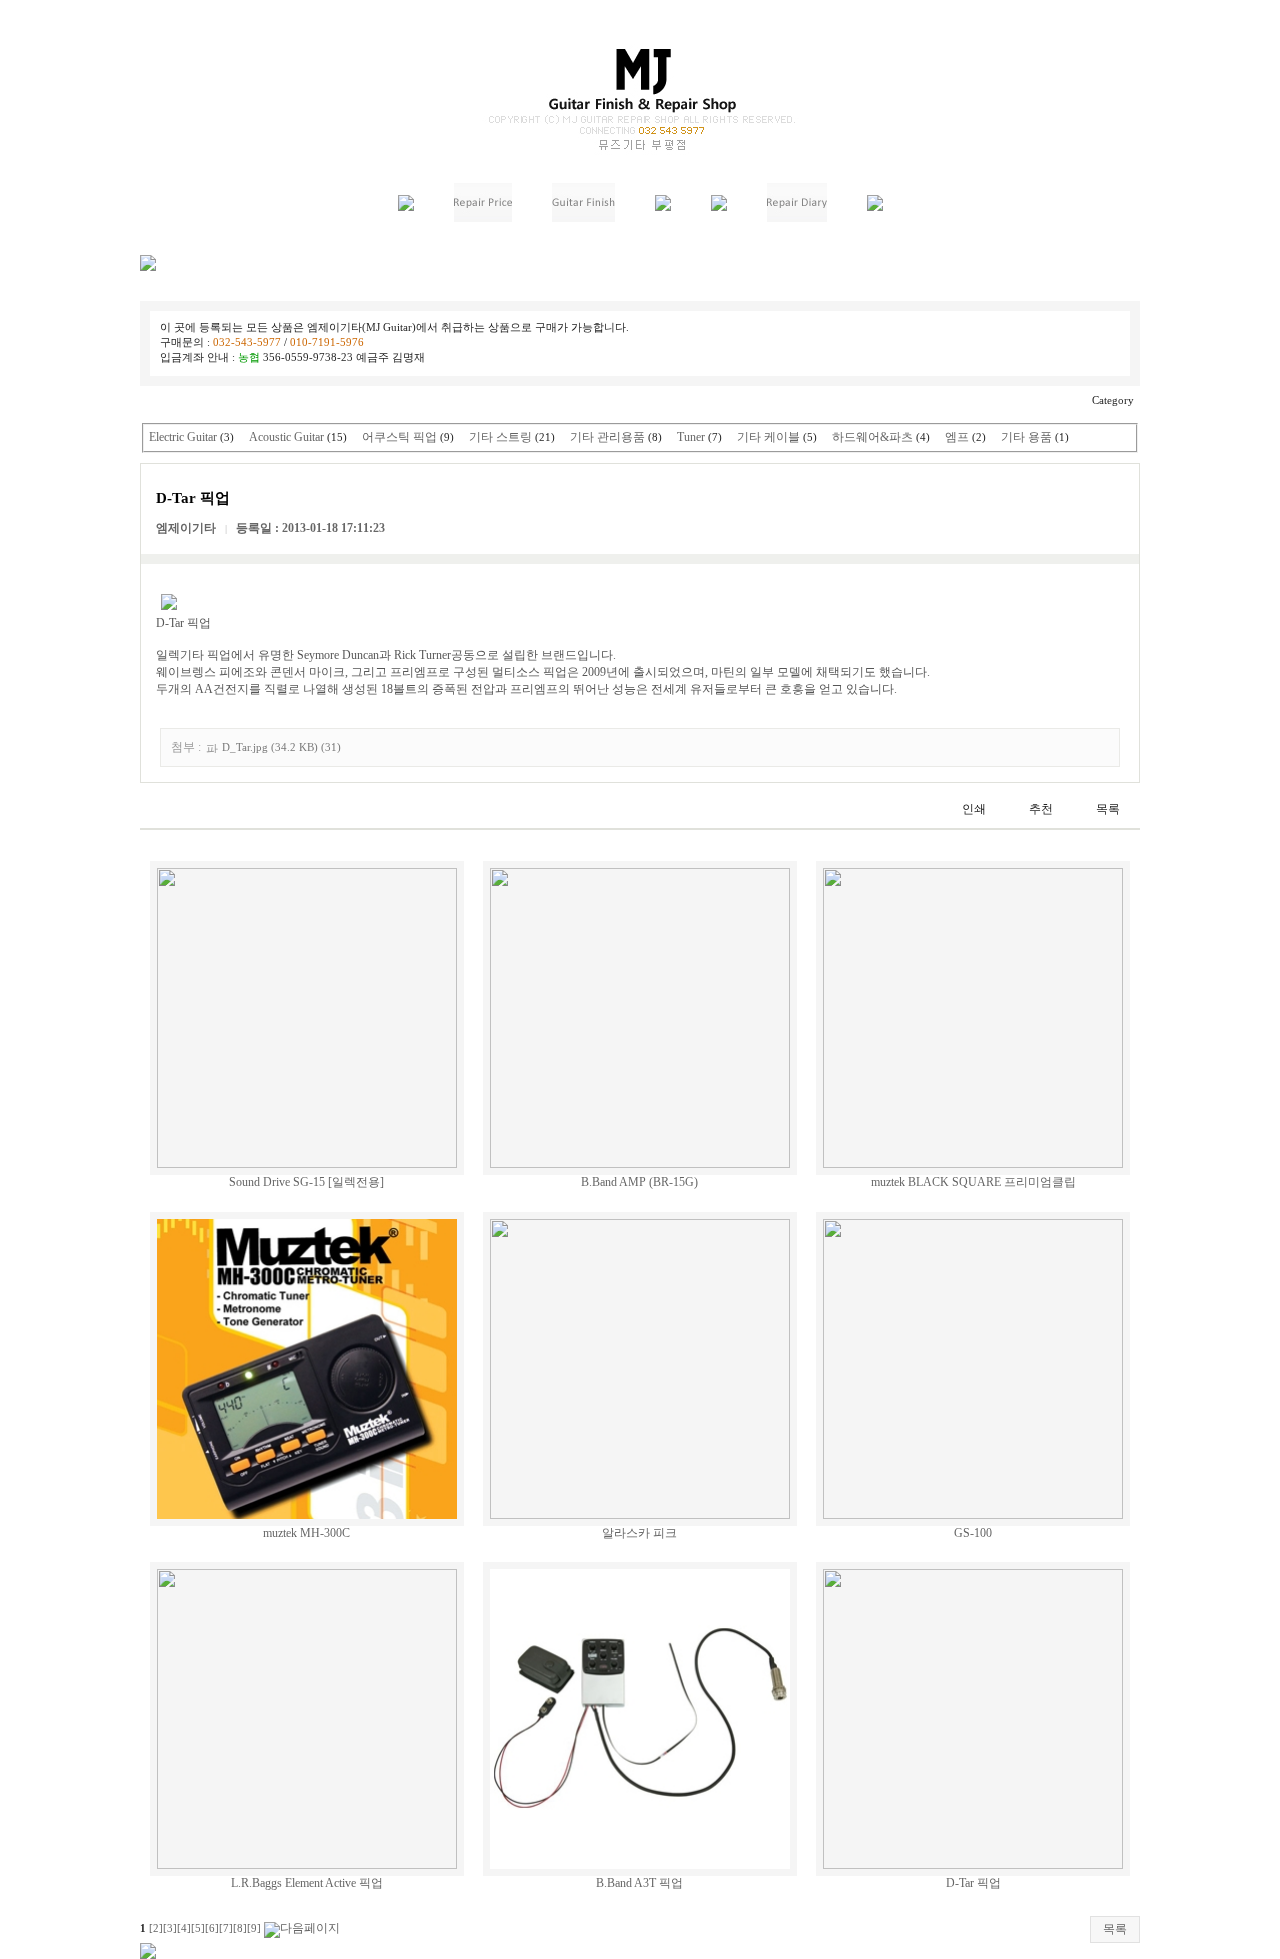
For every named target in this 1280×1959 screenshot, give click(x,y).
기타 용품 (1026, 437)
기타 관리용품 (607, 437)
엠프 (957, 437)
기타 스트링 (500, 437)
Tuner (691, 437)
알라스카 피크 (639, 1533)
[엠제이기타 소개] (406, 207)
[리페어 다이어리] (797, 218)
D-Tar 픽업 (973, 1883)
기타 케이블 (768, 437)
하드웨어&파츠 (872, 437)
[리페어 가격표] (483, 218)
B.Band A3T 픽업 (639, 1883)
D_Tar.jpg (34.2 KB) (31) (281, 747)
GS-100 (973, 1533)
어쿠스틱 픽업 (399, 437)
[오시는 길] (875, 207)
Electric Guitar (183, 437)
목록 (1115, 1929)
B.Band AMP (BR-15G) (639, 1182)
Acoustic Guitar (286, 437)
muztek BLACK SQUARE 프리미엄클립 (973, 1182)
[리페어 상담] (719, 207)
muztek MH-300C (306, 1533)
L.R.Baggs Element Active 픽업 (307, 1883)
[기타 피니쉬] (583, 218)
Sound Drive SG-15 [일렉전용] (306, 1182)
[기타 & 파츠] (663, 207)
